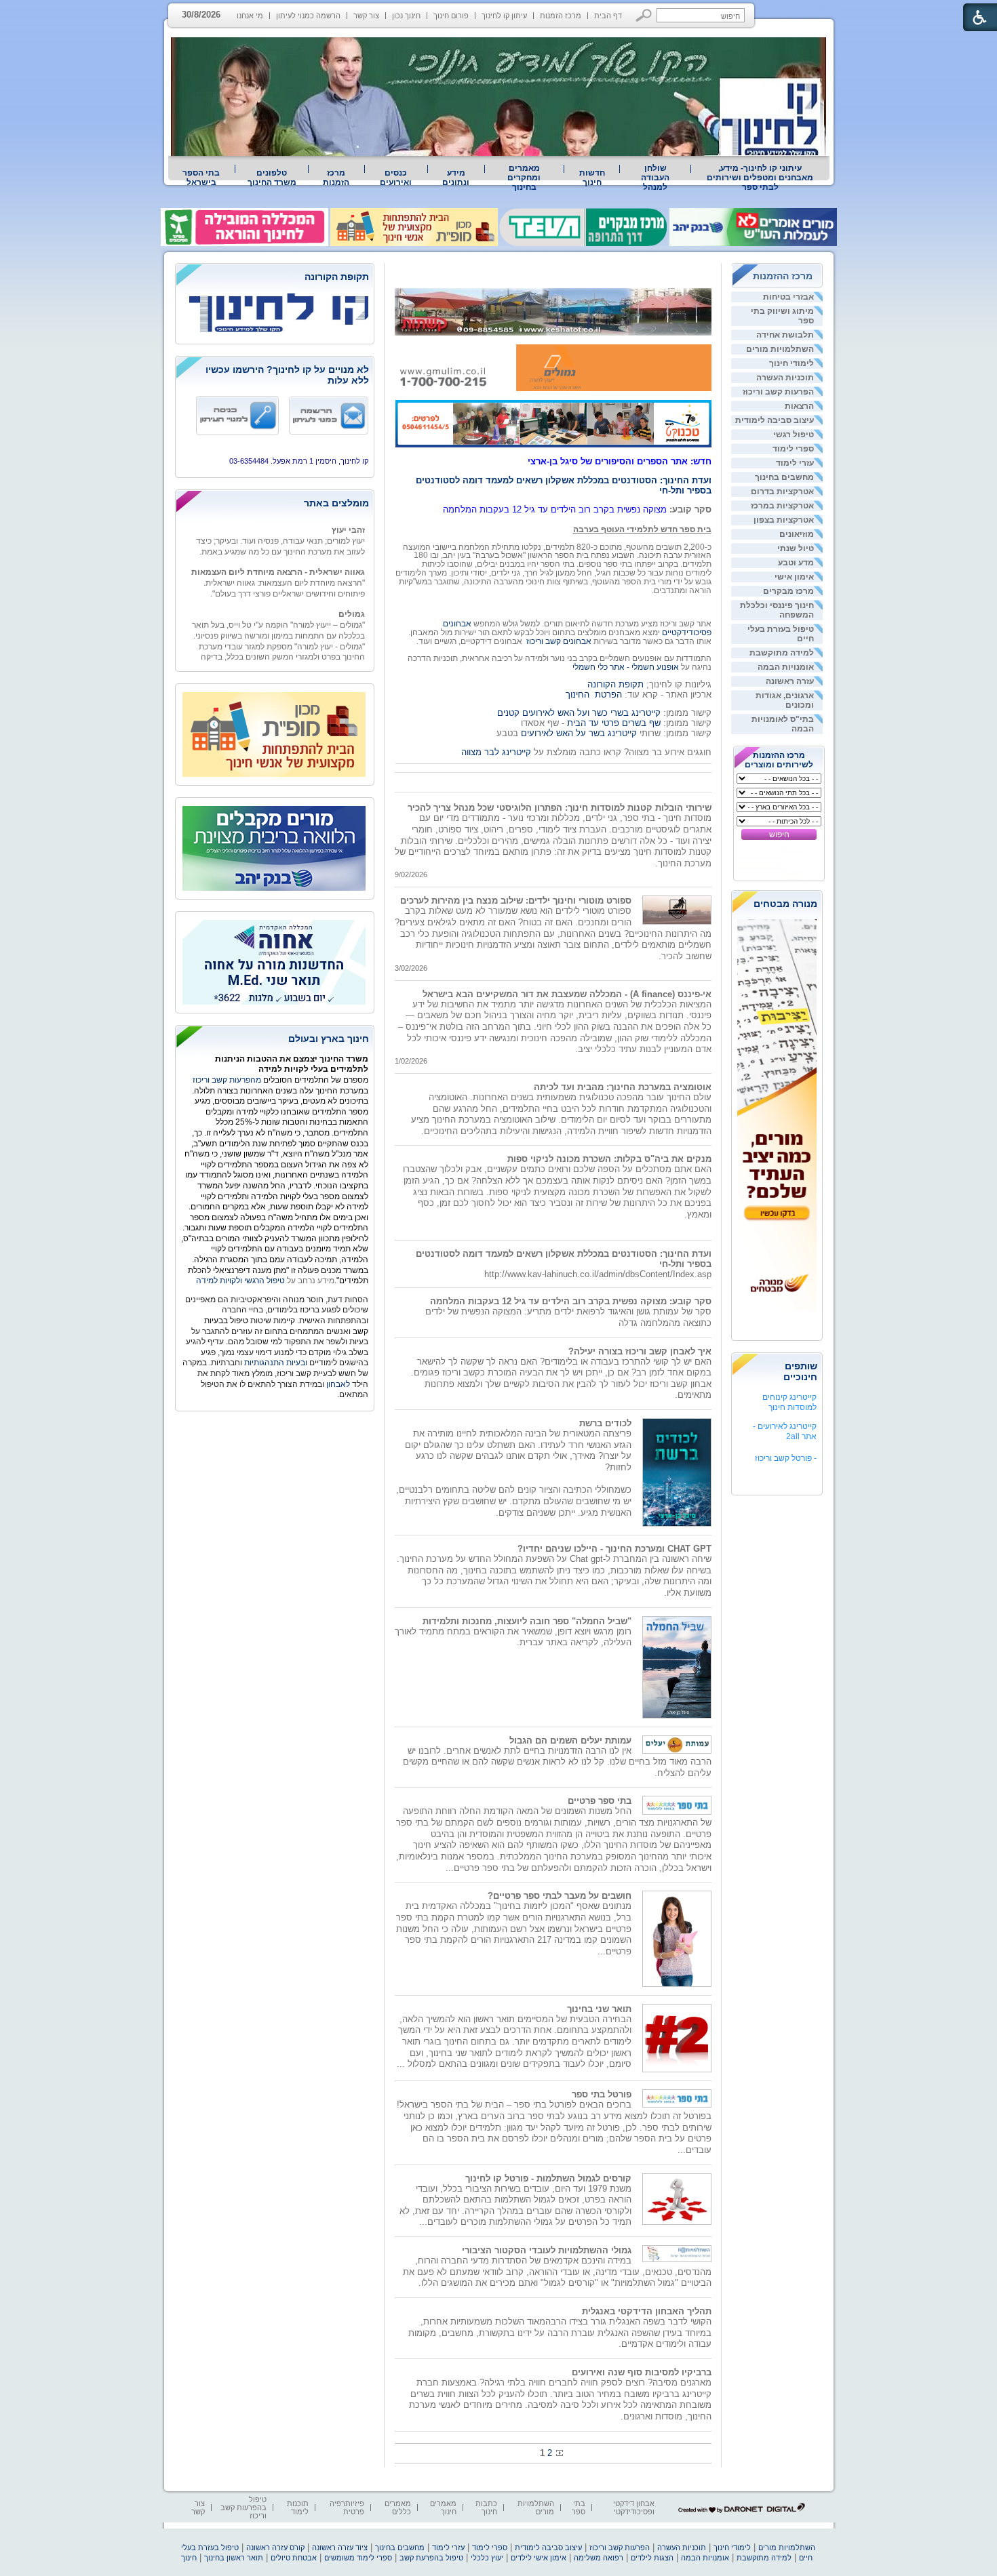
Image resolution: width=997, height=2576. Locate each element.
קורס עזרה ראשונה (275, 2548)
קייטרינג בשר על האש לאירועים (579, 733)
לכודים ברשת (605, 1423)
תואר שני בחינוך (599, 2009)
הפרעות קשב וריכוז (778, 392)
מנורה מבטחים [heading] (785, 904)
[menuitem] (760, 178)
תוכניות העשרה (785, 378)
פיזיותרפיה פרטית (347, 2508)
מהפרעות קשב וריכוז (228, 1080)
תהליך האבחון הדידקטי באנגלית (647, 2311)
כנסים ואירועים (396, 178)
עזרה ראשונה (790, 681)
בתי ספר (579, 2508)
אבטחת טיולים (294, 2558)
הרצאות (799, 406)
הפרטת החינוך (594, 695)
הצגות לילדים (652, 2558)
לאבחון (338, 1384)
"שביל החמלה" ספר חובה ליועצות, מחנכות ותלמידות (527, 1621)
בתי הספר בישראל (201, 178)
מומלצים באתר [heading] (336, 503)
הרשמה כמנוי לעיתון (308, 16)
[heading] (275, 278)
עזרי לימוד (795, 463)
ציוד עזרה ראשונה (340, 2548)
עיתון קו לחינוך (504, 16)
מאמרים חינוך (443, 2508)
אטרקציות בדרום (782, 491)
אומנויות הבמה (786, 667)
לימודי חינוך (791, 363)
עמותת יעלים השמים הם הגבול (570, 1740)
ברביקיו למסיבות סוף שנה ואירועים (642, 2372)
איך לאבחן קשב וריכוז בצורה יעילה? (640, 1351)
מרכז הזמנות (561, 16)
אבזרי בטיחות (788, 297)
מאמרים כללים (398, 2508)
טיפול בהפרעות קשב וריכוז (243, 2508)
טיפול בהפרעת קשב (431, 2558)
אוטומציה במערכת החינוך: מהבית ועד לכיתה (623, 1087)
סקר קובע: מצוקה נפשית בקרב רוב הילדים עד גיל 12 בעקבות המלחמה (571, 1301)
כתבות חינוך (486, 2508)
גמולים (352, 596)
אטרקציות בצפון (784, 520)
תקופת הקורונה (615, 684)
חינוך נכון (406, 16)
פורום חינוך (451, 16)
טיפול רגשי (794, 435)
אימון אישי (794, 577)
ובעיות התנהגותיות (275, 1363)
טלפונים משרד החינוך (272, 178)
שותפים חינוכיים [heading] (800, 1371)
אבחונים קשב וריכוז (559, 641)
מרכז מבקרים (788, 591)
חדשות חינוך (592, 178)
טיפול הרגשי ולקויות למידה (240, 1281)
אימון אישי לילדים (539, 2558)
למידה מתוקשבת (782, 653)
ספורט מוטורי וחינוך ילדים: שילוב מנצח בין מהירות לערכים (516, 901)
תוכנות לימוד (298, 2508)
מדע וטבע (796, 563)
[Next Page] (559, 2453)
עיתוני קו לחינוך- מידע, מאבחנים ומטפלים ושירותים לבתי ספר (760, 178)
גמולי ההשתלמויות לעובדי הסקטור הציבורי (547, 2250)
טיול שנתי (796, 548)
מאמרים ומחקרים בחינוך (524, 178)
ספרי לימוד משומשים (358, 2558)
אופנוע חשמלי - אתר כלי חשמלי (626, 667)
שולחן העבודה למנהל (655, 178)
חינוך (189, 2558)
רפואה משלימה (599, 2558)
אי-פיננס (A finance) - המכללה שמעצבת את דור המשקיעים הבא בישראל (567, 994)
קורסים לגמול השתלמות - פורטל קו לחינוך (548, 2178)
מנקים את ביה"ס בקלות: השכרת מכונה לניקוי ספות (609, 1159)
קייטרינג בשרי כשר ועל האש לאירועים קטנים (579, 713)
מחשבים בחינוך (784, 477)
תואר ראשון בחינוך (234, 2558)
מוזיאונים (797, 534)
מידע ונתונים (456, 178)
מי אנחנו (250, 16)
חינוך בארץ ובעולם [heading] (329, 1039)
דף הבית (608, 16)
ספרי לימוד (793, 449)
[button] (644, 15)
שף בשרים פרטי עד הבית (612, 723)
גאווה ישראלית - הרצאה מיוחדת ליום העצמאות (278, 554)
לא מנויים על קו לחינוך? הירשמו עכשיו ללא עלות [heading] (287, 375)
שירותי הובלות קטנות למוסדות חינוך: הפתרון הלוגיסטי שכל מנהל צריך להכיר (560, 808)
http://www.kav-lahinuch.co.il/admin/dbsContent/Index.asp (598, 1274)
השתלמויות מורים (780, 349)
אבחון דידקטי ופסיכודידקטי (634, 2508)
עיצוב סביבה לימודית (775, 420)
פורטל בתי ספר (602, 2094)
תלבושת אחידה (785, 335)
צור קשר (366, 16)
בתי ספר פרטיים (600, 1801)
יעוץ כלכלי (487, 2558)
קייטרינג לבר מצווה (496, 752)
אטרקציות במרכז (782, 506)
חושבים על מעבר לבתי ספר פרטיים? (560, 1896)
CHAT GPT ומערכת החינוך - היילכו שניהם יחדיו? (614, 1549)
